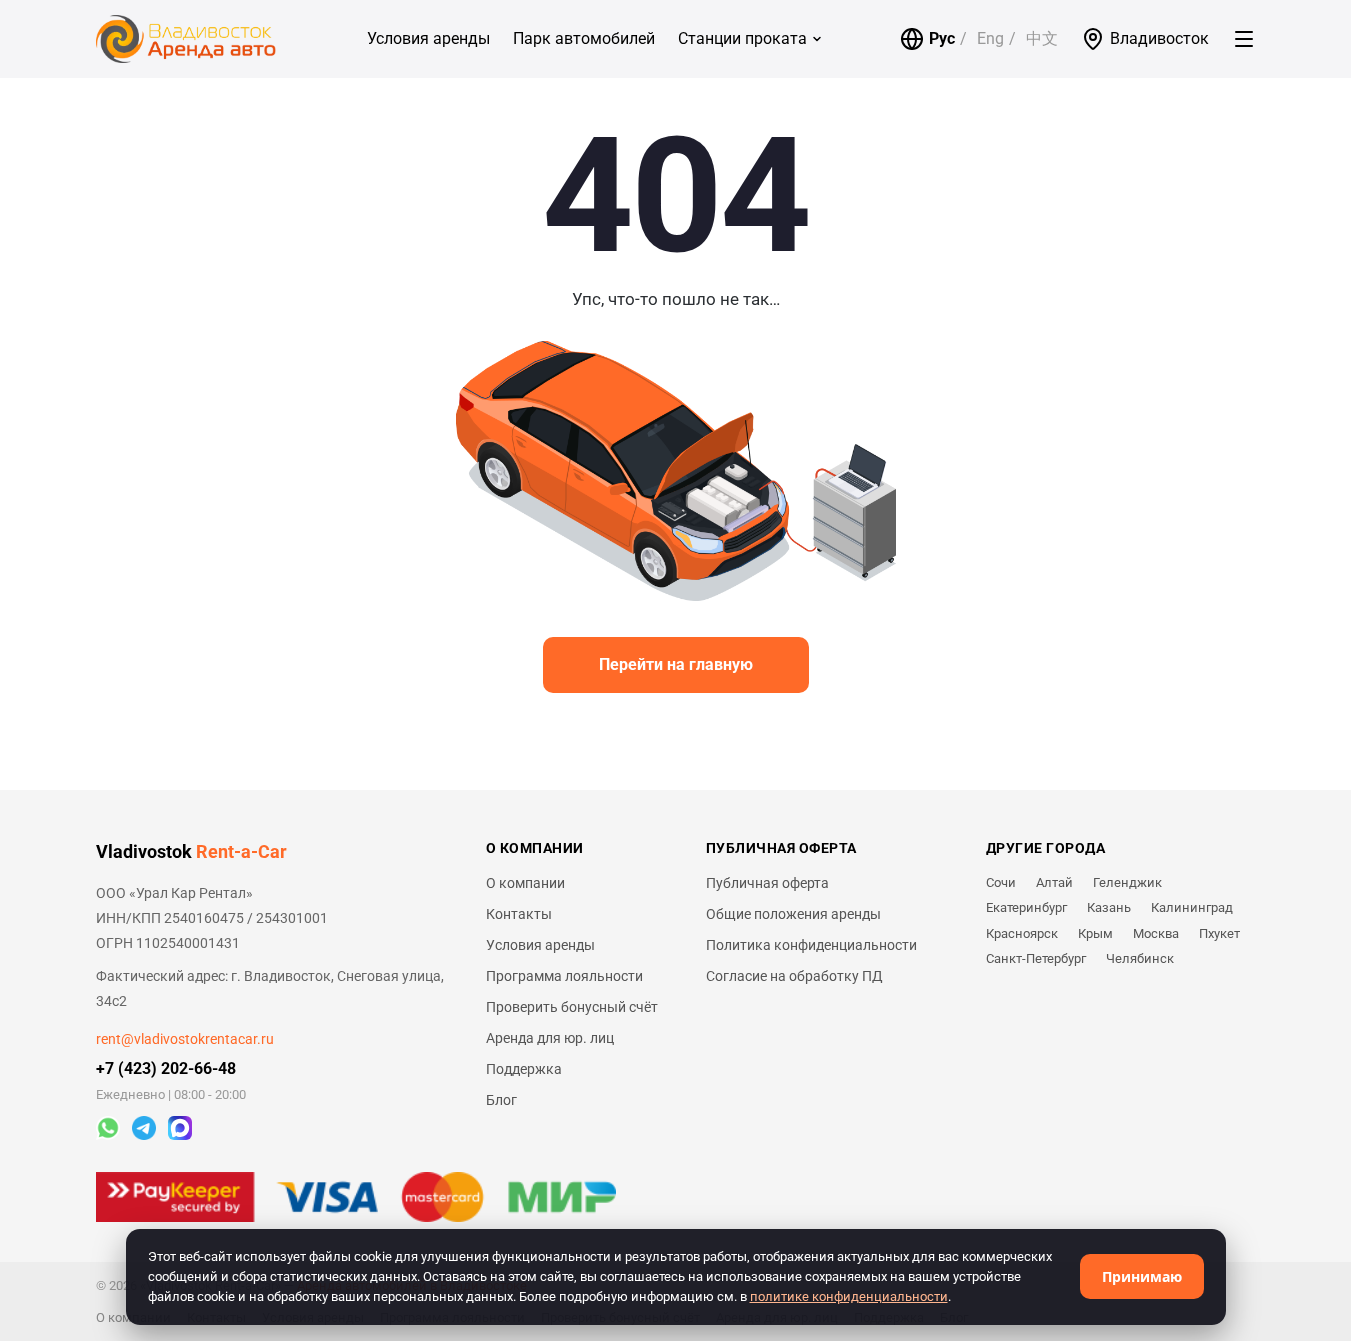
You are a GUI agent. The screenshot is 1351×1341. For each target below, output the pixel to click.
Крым (1095, 933)
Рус (942, 38)
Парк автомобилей (584, 38)
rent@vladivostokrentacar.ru (185, 1039)
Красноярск (1022, 933)
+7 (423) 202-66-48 (166, 1068)
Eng (990, 38)
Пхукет (1219, 933)
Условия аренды (428, 38)
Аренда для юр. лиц (550, 1038)
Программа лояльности (564, 976)
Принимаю (1142, 1276)
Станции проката (742, 38)
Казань (1109, 907)
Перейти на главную (676, 664)
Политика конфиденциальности (811, 945)
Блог (501, 1100)
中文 (1042, 38)
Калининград (1192, 907)
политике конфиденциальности (849, 1296)
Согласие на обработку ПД (794, 976)
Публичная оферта (767, 883)
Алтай (1054, 882)
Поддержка (524, 1069)
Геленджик (1127, 882)
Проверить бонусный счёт (572, 1007)
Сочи (1001, 882)
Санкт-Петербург (1036, 958)
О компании (525, 883)
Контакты (519, 914)
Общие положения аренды (793, 914)
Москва (1156, 933)
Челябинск (1140, 958)
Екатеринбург (1026, 907)
